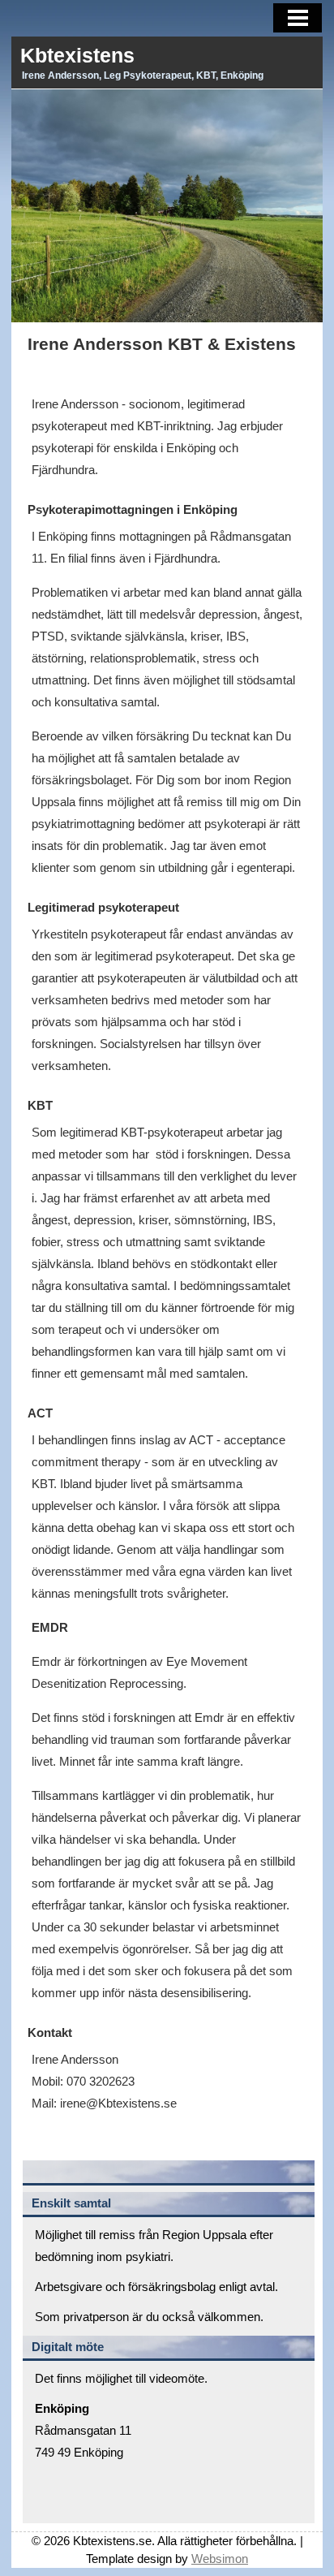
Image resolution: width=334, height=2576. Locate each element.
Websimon (220, 2559)
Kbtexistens (77, 55)
